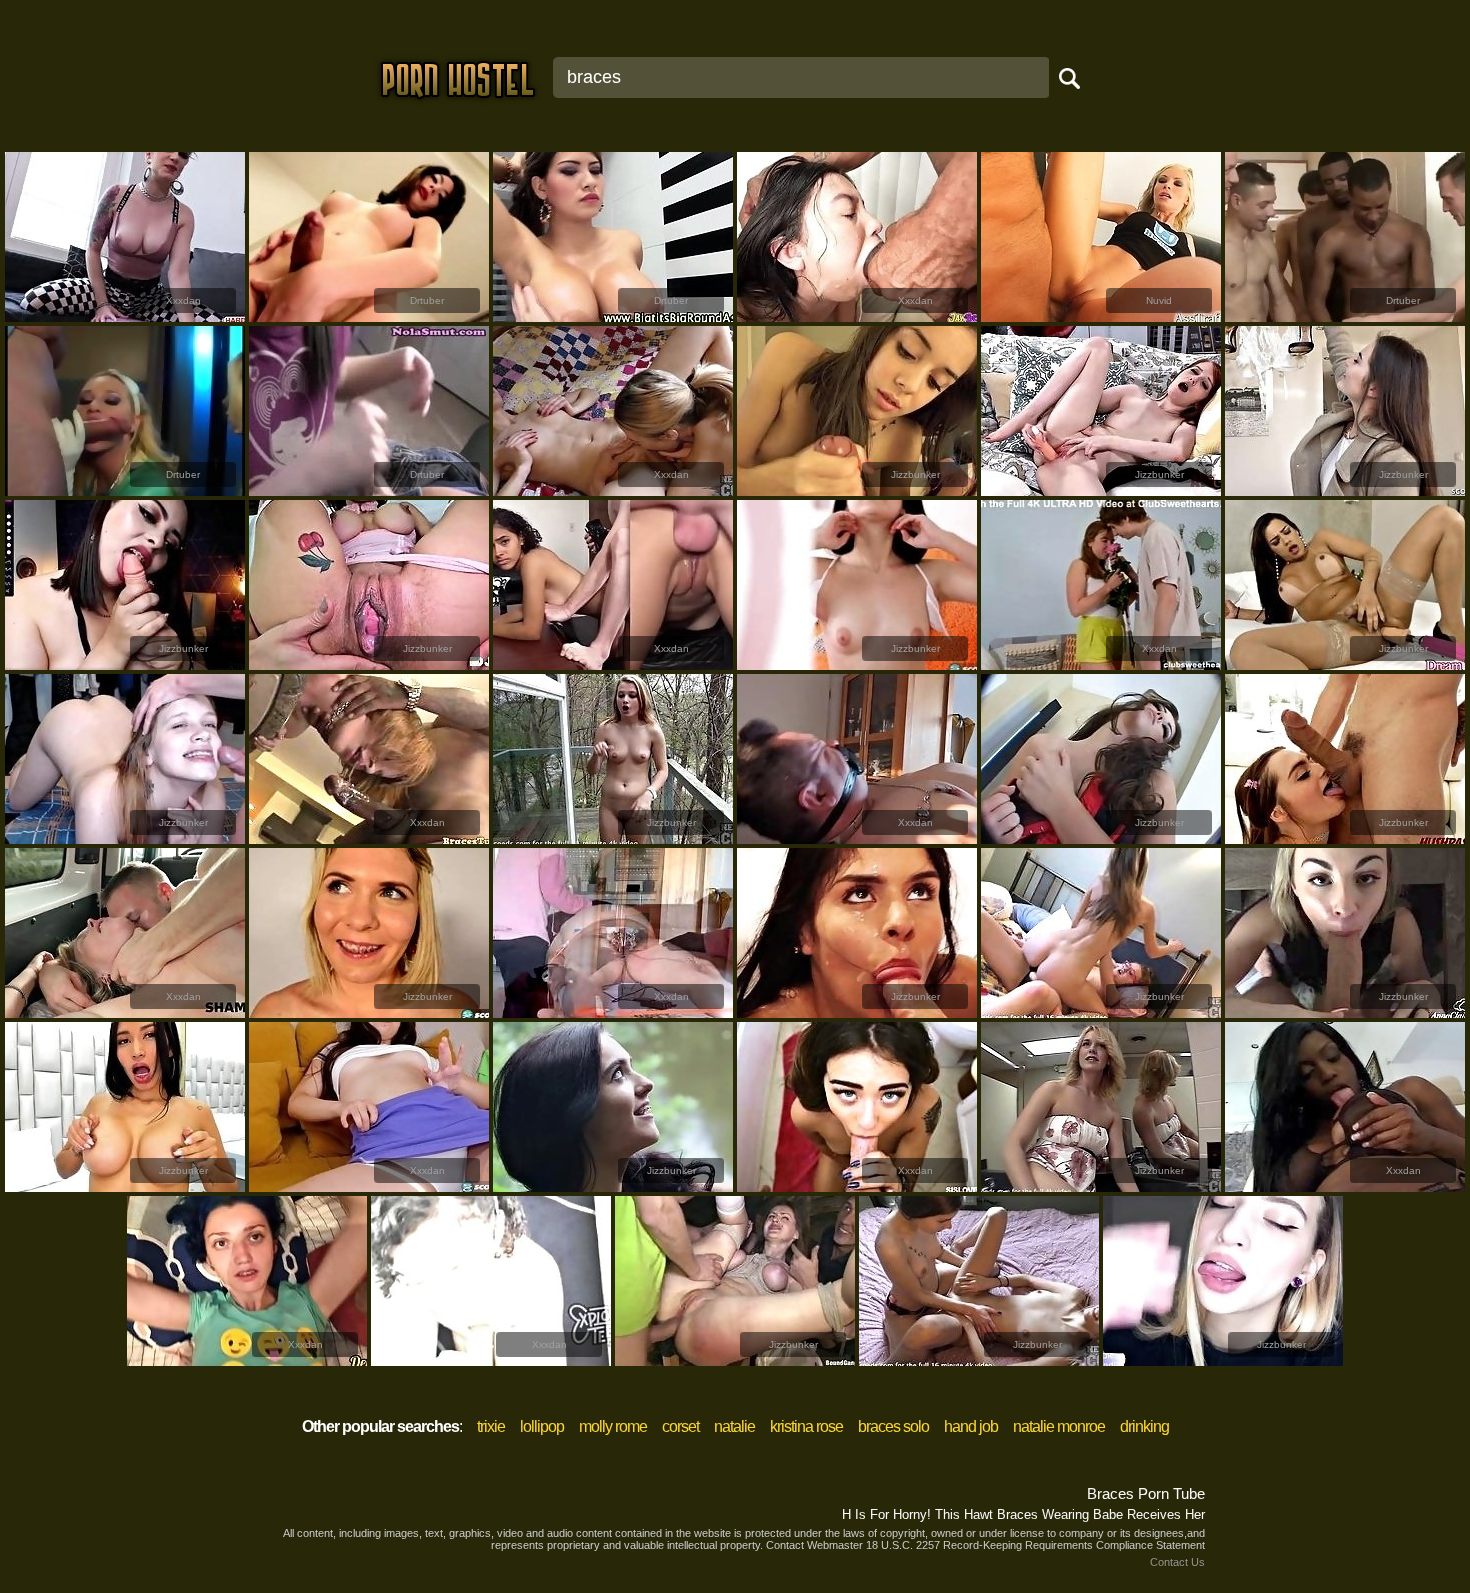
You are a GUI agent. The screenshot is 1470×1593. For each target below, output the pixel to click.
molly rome (613, 1426)
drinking (1144, 1426)
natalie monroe (1059, 1426)
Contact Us (1177, 1562)
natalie (734, 1426)
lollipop (542, 1426)
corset (680, 1426)
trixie (491, 1426)
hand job (971, 1426)
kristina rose (806, 1426)
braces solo (893, 1426)
